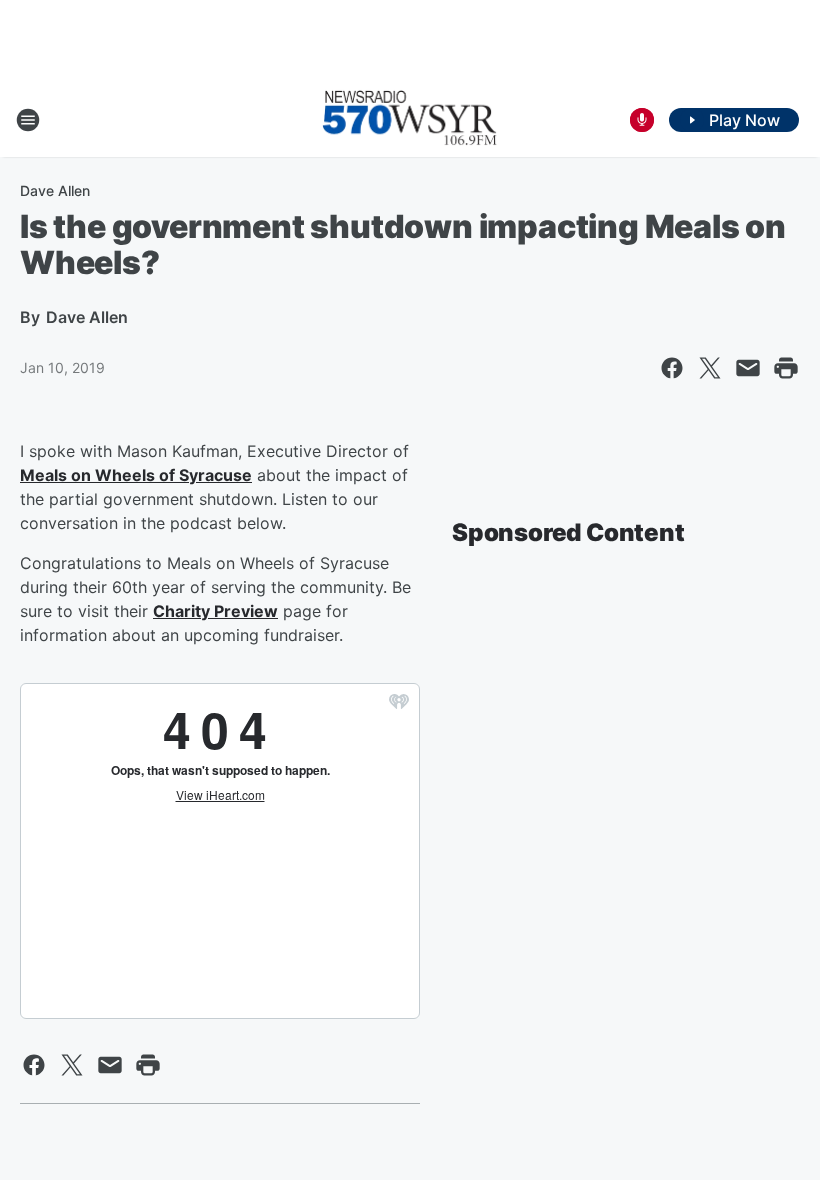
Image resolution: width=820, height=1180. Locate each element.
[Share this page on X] (710, 368)
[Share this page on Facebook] (672, 368)
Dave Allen (55, 190)
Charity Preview (215, 611)
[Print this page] (786, 368)
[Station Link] (410, 120)
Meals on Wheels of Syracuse (136, 475)
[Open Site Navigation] (28, 120)
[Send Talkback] (642, 120)
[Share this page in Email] (748, 368)
